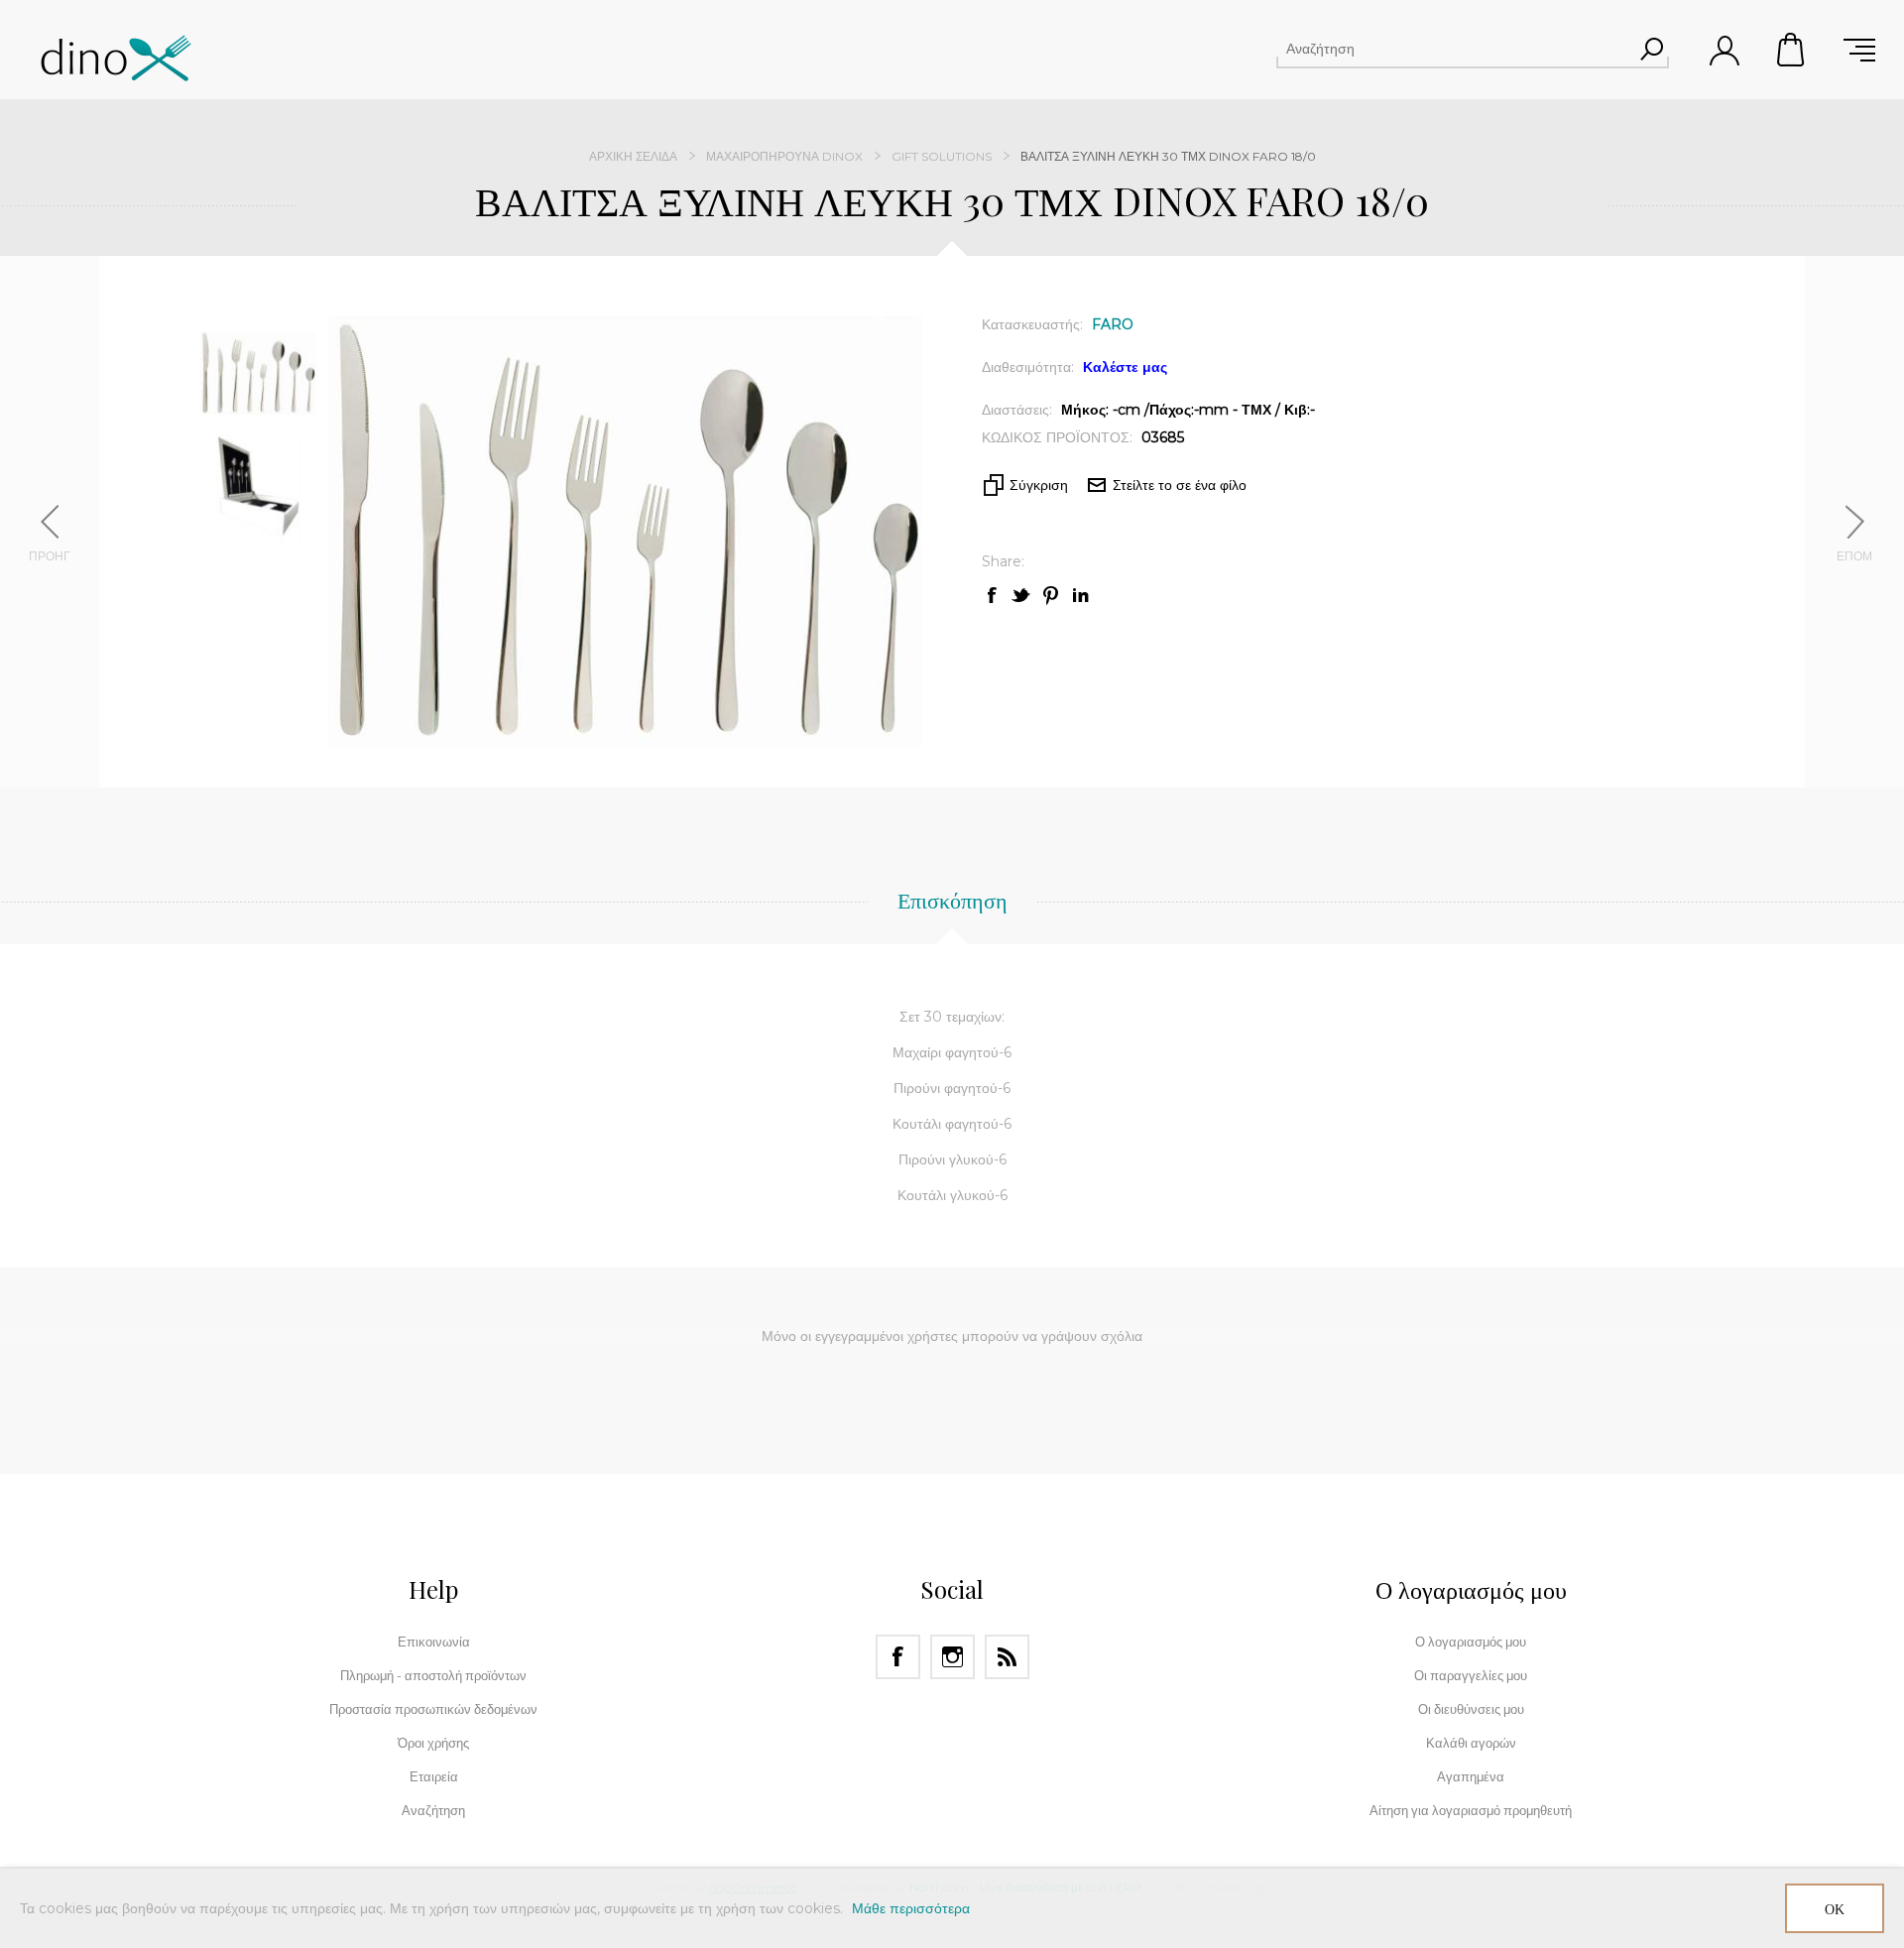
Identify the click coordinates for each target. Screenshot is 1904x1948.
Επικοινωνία (434, 1642)
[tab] (952, 911)
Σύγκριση (1039, 485)
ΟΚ (1835, 1909)
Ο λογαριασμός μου (1471, 1642)
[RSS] (1007, 1657)
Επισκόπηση (952, 900)
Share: (1003, 561)
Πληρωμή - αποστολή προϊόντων (433, 1675)
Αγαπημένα (1471, 1776)
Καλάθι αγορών (1792, 50)
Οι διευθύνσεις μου (1471, 1709)
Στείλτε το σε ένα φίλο (1180, 485)
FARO (1113, 324)
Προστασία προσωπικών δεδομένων (433, 1709)
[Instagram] (952, 1657)
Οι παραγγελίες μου (1471, 1675)
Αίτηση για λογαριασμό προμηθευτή (1471, 1810)
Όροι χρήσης (433, 1743)
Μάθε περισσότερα (911, 1908)
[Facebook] (898, 1657)
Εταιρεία (434, 1776)
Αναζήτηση (1651, 49)
